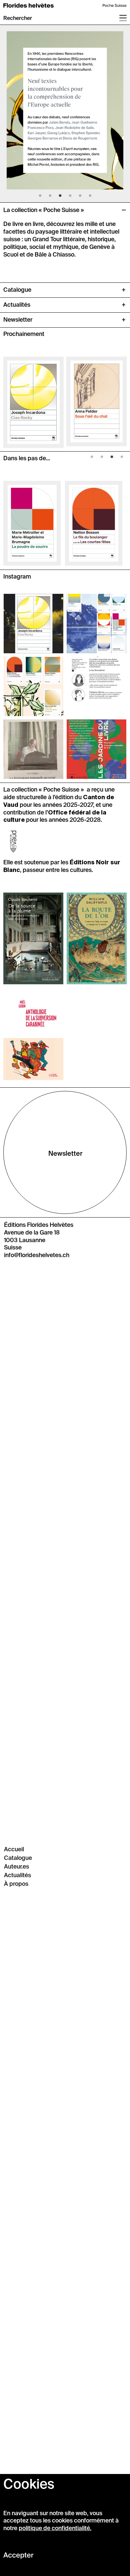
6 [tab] (90, 198)
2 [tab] (50, 198)
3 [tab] (60, 198)
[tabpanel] (65, 107)
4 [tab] (70, 198)
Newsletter (65, 1154)
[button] (18, 18)
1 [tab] (40, 198)
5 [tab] (80, 198)
